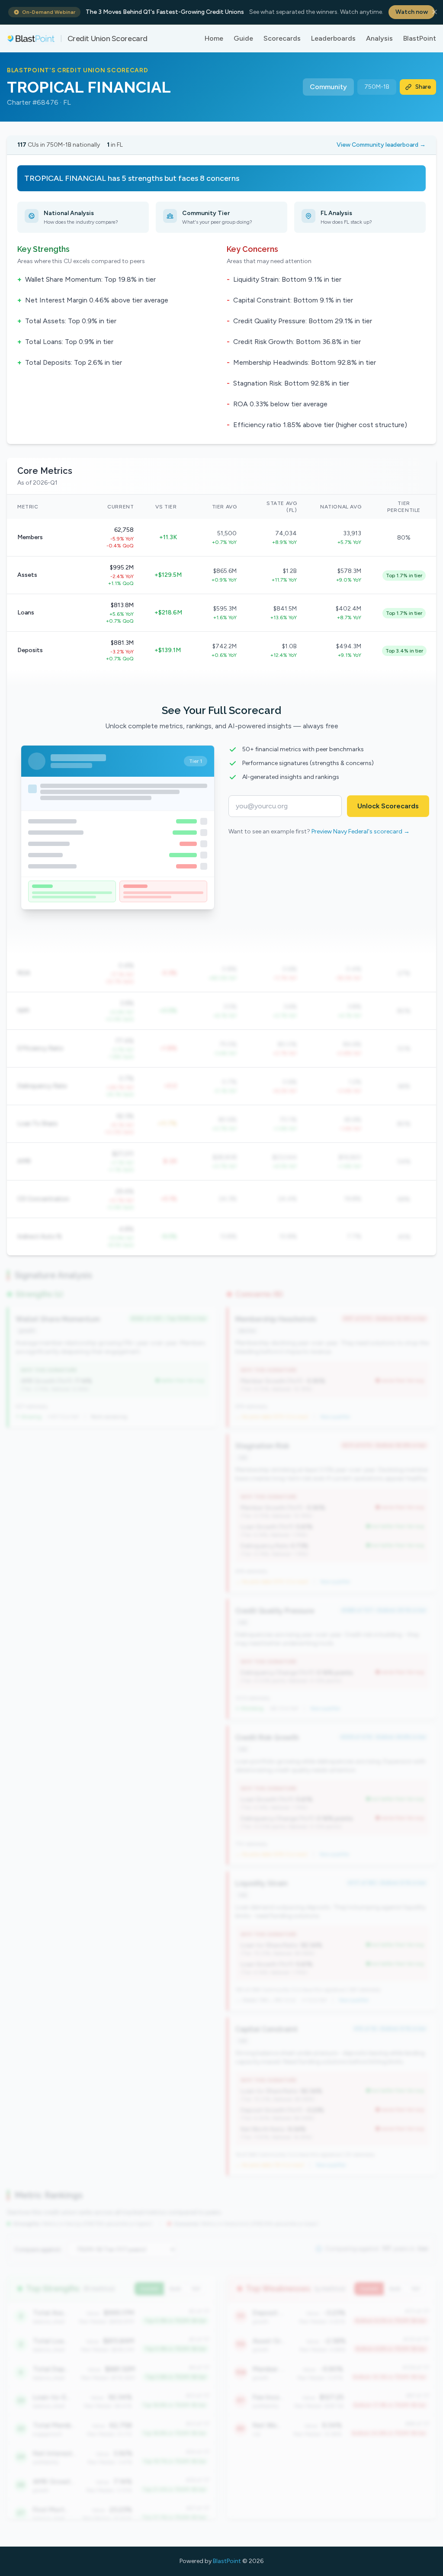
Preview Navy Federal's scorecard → (361, 831)
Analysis (379, 38)
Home (214, 38)
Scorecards (282, 38)
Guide (243, 38)
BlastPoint (420, 38)
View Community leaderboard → (381, 145)
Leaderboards (333, 38)
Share (423, 87)
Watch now (412, 12)
